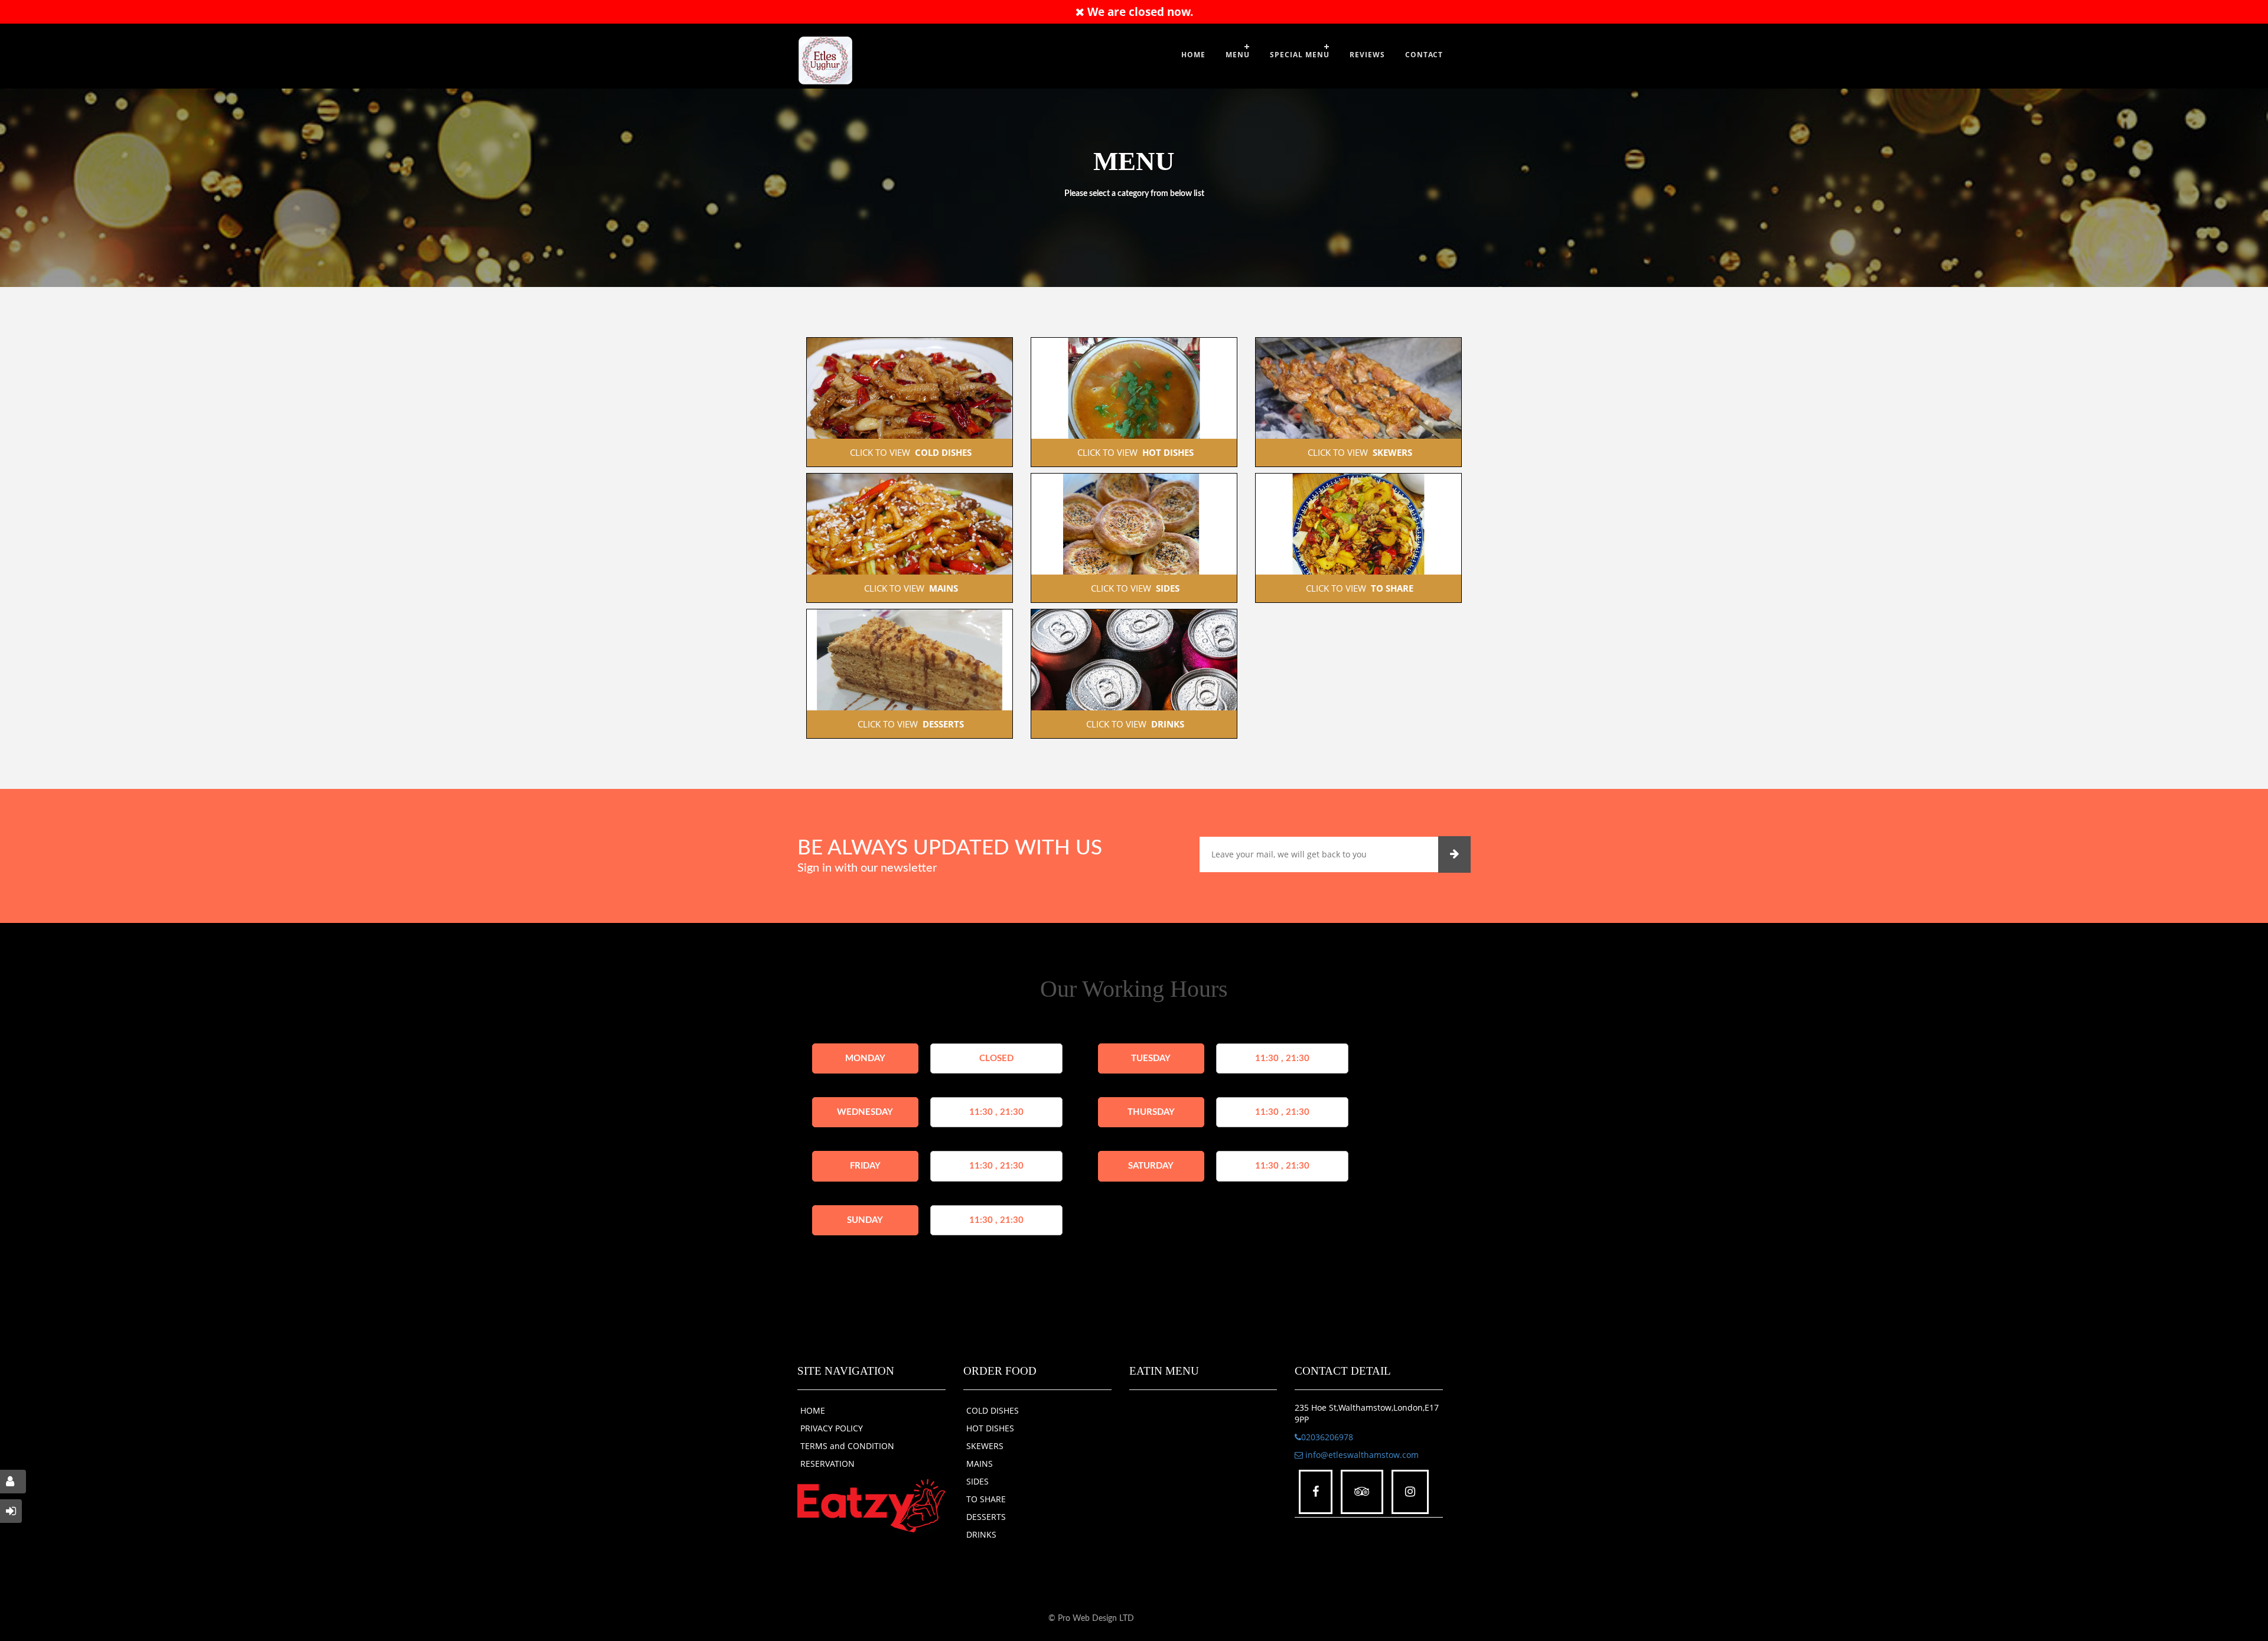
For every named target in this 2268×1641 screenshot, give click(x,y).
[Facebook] (1316, 1492)
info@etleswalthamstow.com (1361, 1455)
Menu (1238, 55)
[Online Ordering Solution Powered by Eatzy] (871, 1505)
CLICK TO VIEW (910, 452)
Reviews (1367, 55)
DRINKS (981, 1534)
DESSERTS (986, 1517)
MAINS (980, 1464)
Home (1193, 55)
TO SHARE (986, 1499)
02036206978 (1327, 1437)
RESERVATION (827, 1464)
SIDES (977, 1481)
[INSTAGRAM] (1410, 1492)
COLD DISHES (993, 1410)
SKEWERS (985, 1446)
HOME (813, 1410)
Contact (1424, 55)
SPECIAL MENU (1300, 55)
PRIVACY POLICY (832, 1428)
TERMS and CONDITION (847, 1446)
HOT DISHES (990, 1428)
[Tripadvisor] (1362, 1492)
